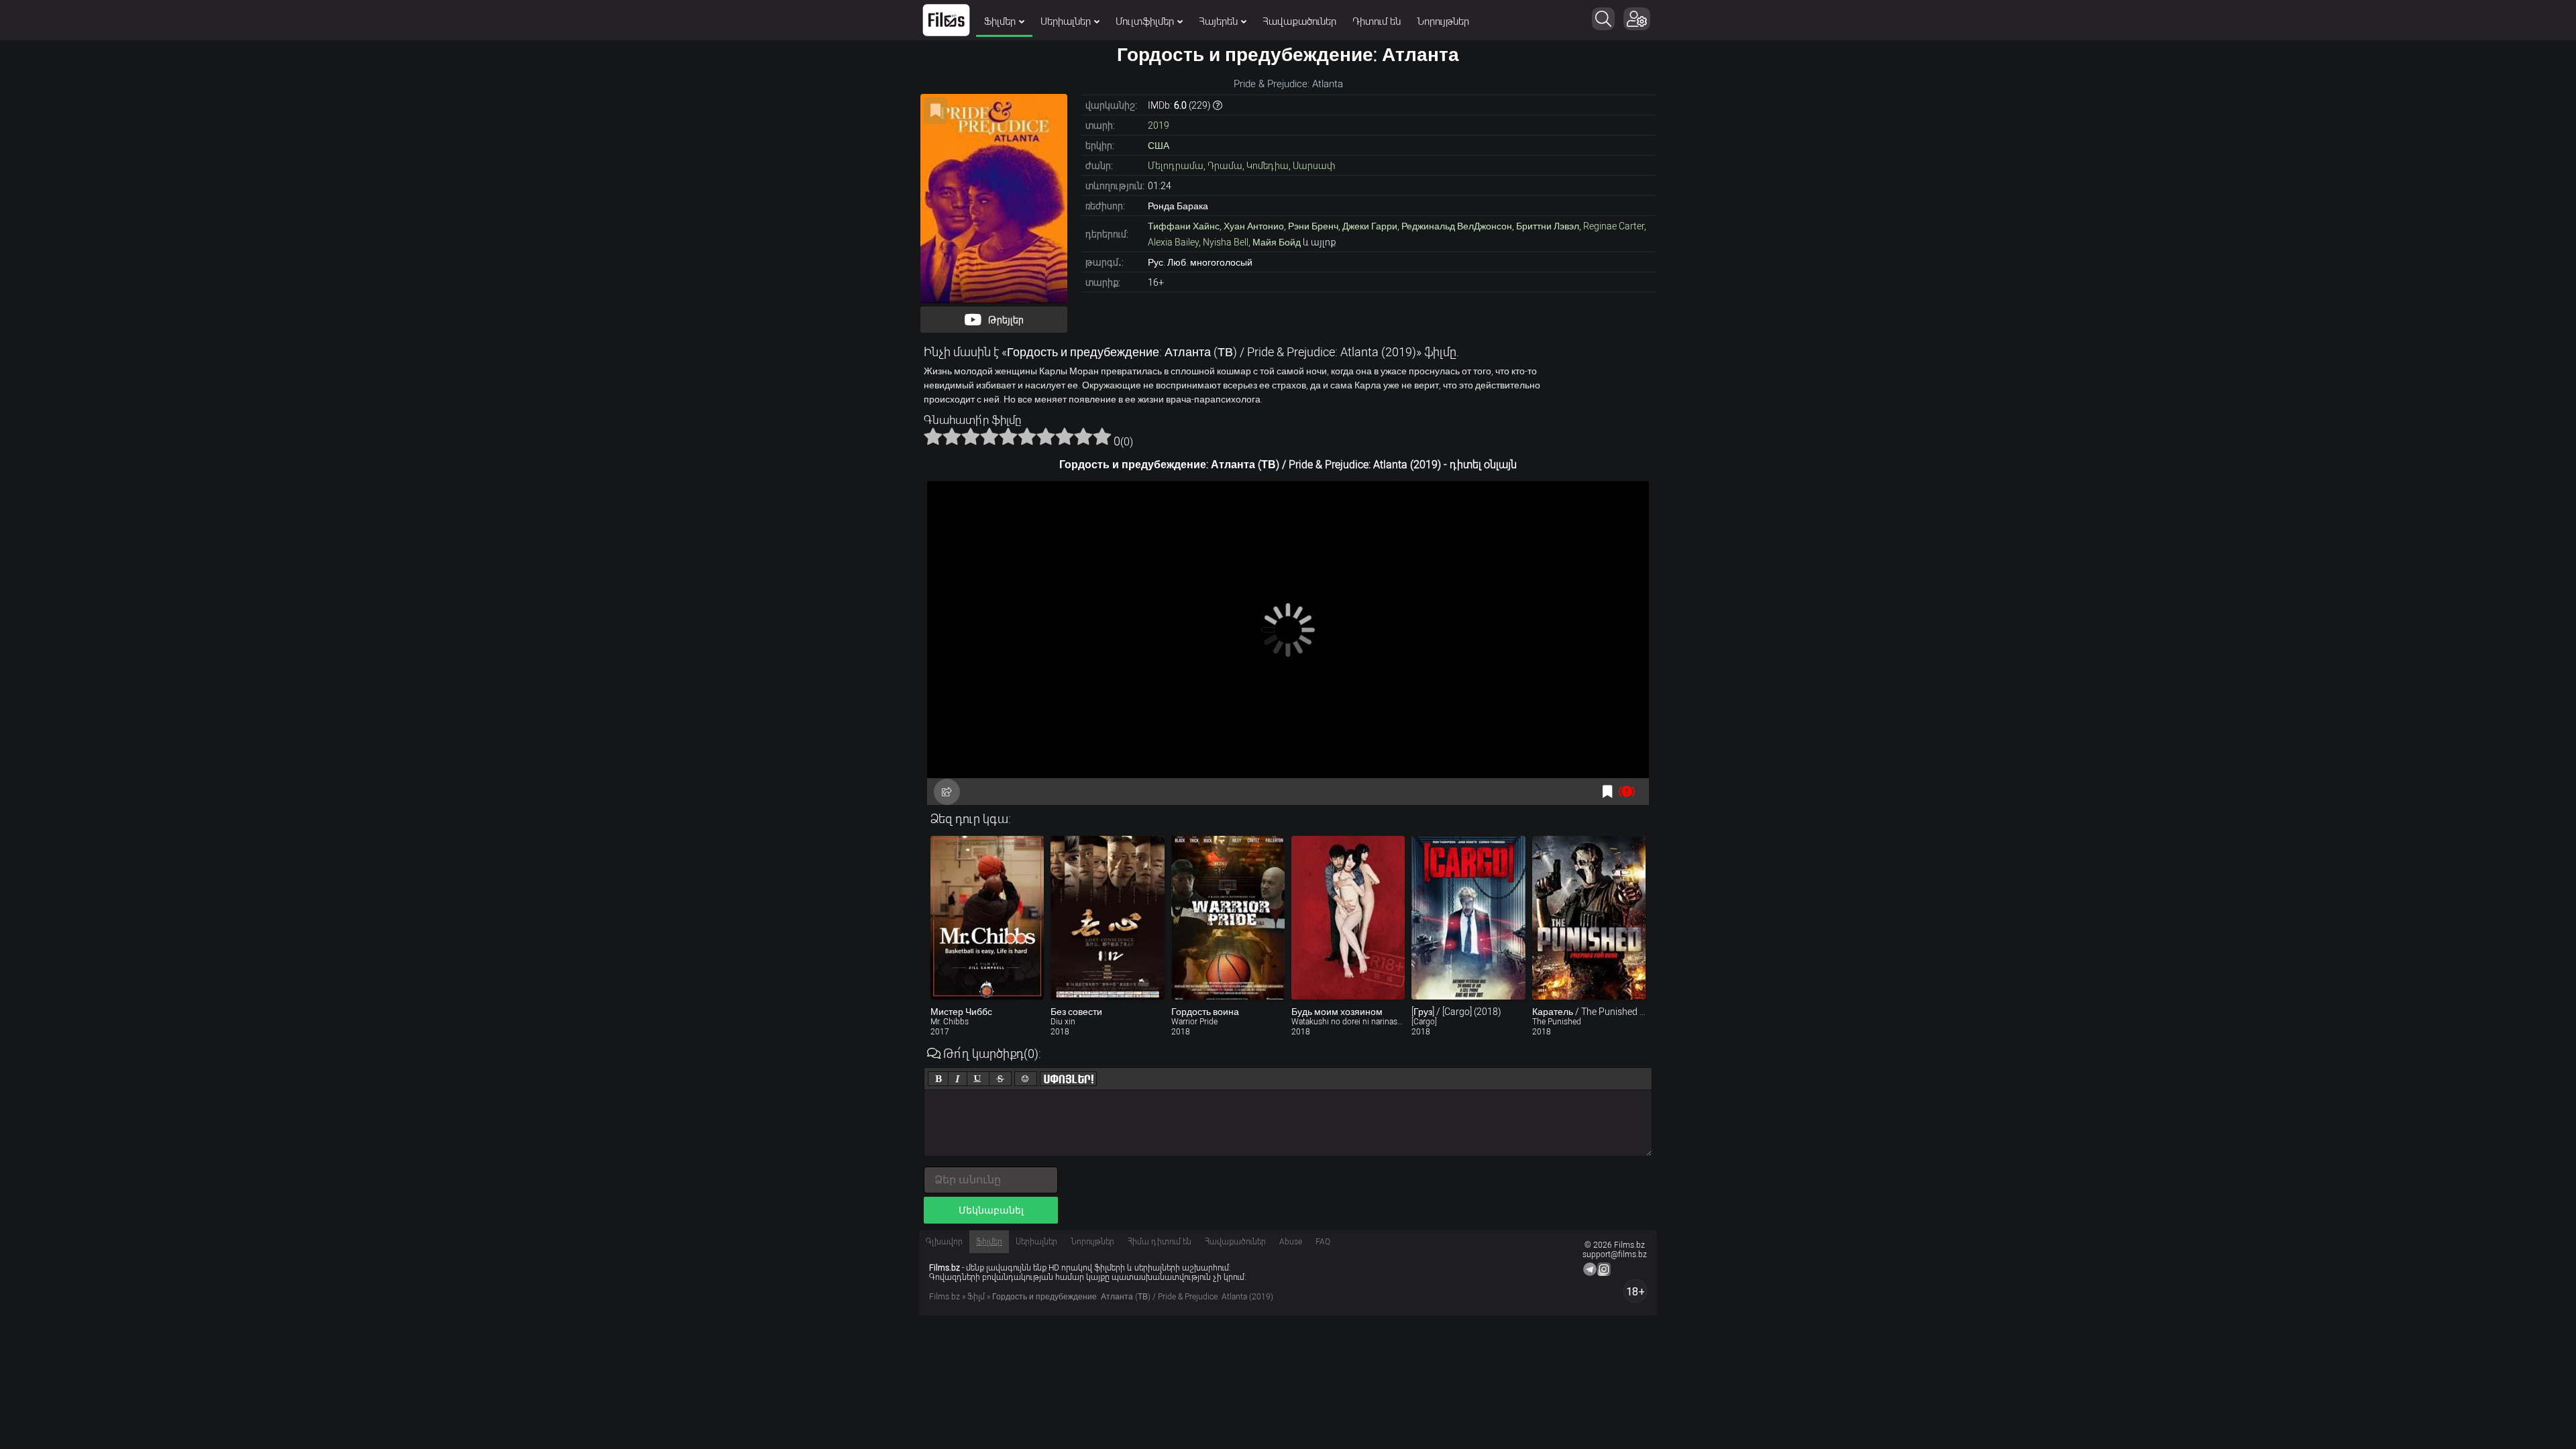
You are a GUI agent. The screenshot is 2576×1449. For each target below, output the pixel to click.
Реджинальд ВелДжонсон (1457, 226)
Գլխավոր (944, 1242)
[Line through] (1000, 1079)
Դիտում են (1377, 21)
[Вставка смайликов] (1026, 1079)
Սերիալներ (1066, 21)
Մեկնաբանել (991, 1210)
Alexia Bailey (1173, 242)
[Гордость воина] (1228, 918)
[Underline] (978, 1079)
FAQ (1323, 1242)
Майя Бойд (1277, 242)
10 (1102, 436)
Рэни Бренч (1313, 226)
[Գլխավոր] (946, 20)
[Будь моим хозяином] (1348, 918)
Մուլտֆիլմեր (1145, 21)
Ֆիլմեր (1000, 21)
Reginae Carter (1614, 226)
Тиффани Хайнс (1184, 226)
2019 (1159, 125)
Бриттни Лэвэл (1548, 226)
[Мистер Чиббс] (987, 918)
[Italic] (958, 1079)
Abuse (1291, 1242)
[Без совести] (1107, 918)
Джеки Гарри (1370, 226)
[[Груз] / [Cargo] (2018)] (1468, 918)
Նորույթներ (1443, 21)
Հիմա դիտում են (1160, 1242)
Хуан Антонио (1254, 226)
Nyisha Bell (1226, 242)
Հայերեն (1218, 21)
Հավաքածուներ (1299, 21)
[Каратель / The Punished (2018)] (1589, 918)
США (1159, 146)
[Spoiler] (1068, 1079)
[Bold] (938, 1079)
